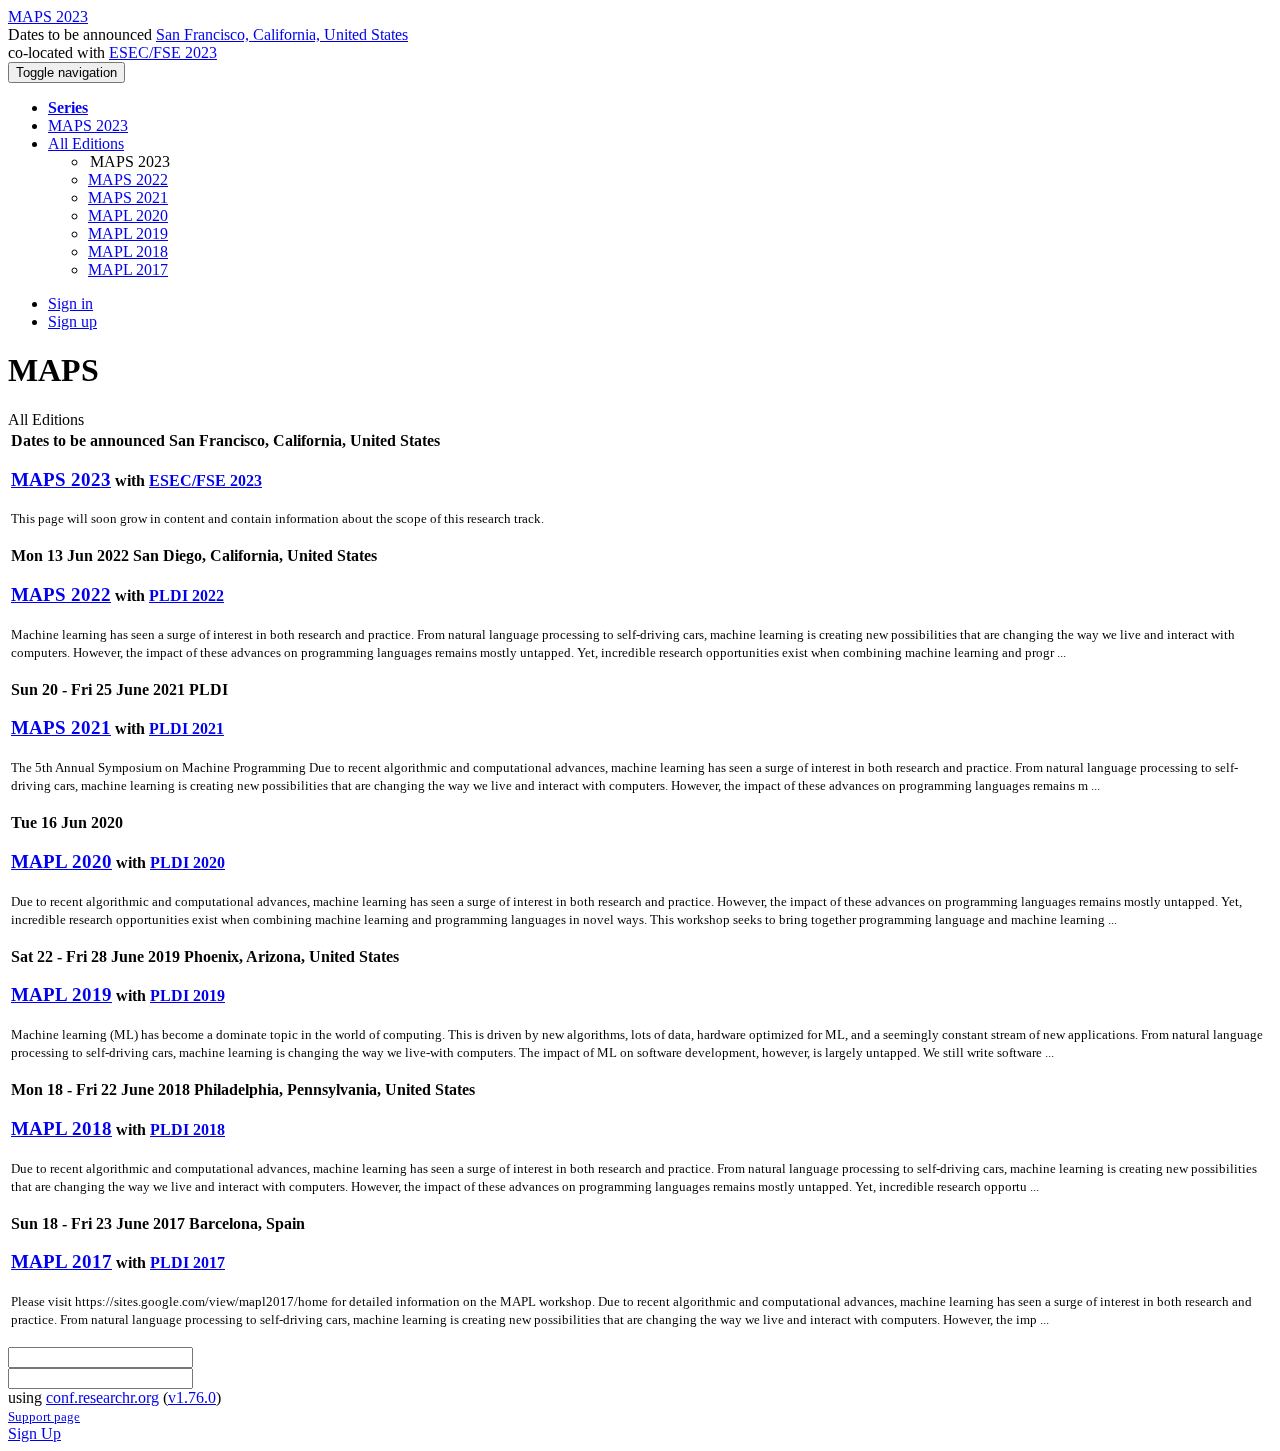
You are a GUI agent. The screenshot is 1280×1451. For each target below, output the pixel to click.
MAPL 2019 (128, 233)
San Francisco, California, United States (282, 34)
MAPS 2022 (128, 179)
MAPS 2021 (128, 197)
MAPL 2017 (128, 269)
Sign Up (34, 1433)
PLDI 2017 (187, 1262)
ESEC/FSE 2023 (163, 52)
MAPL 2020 (128, 215)
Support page (44, 1416)
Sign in (70, 303)
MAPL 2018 (128, 251)
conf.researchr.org (102, 1397)
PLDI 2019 (187, 995)
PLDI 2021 (186, 728)
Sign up (72, 321)
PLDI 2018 (187, 1129)
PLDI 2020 (187, 862)
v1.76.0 (192, 1397)
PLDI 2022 (186, 595)
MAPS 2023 (88, 125)
